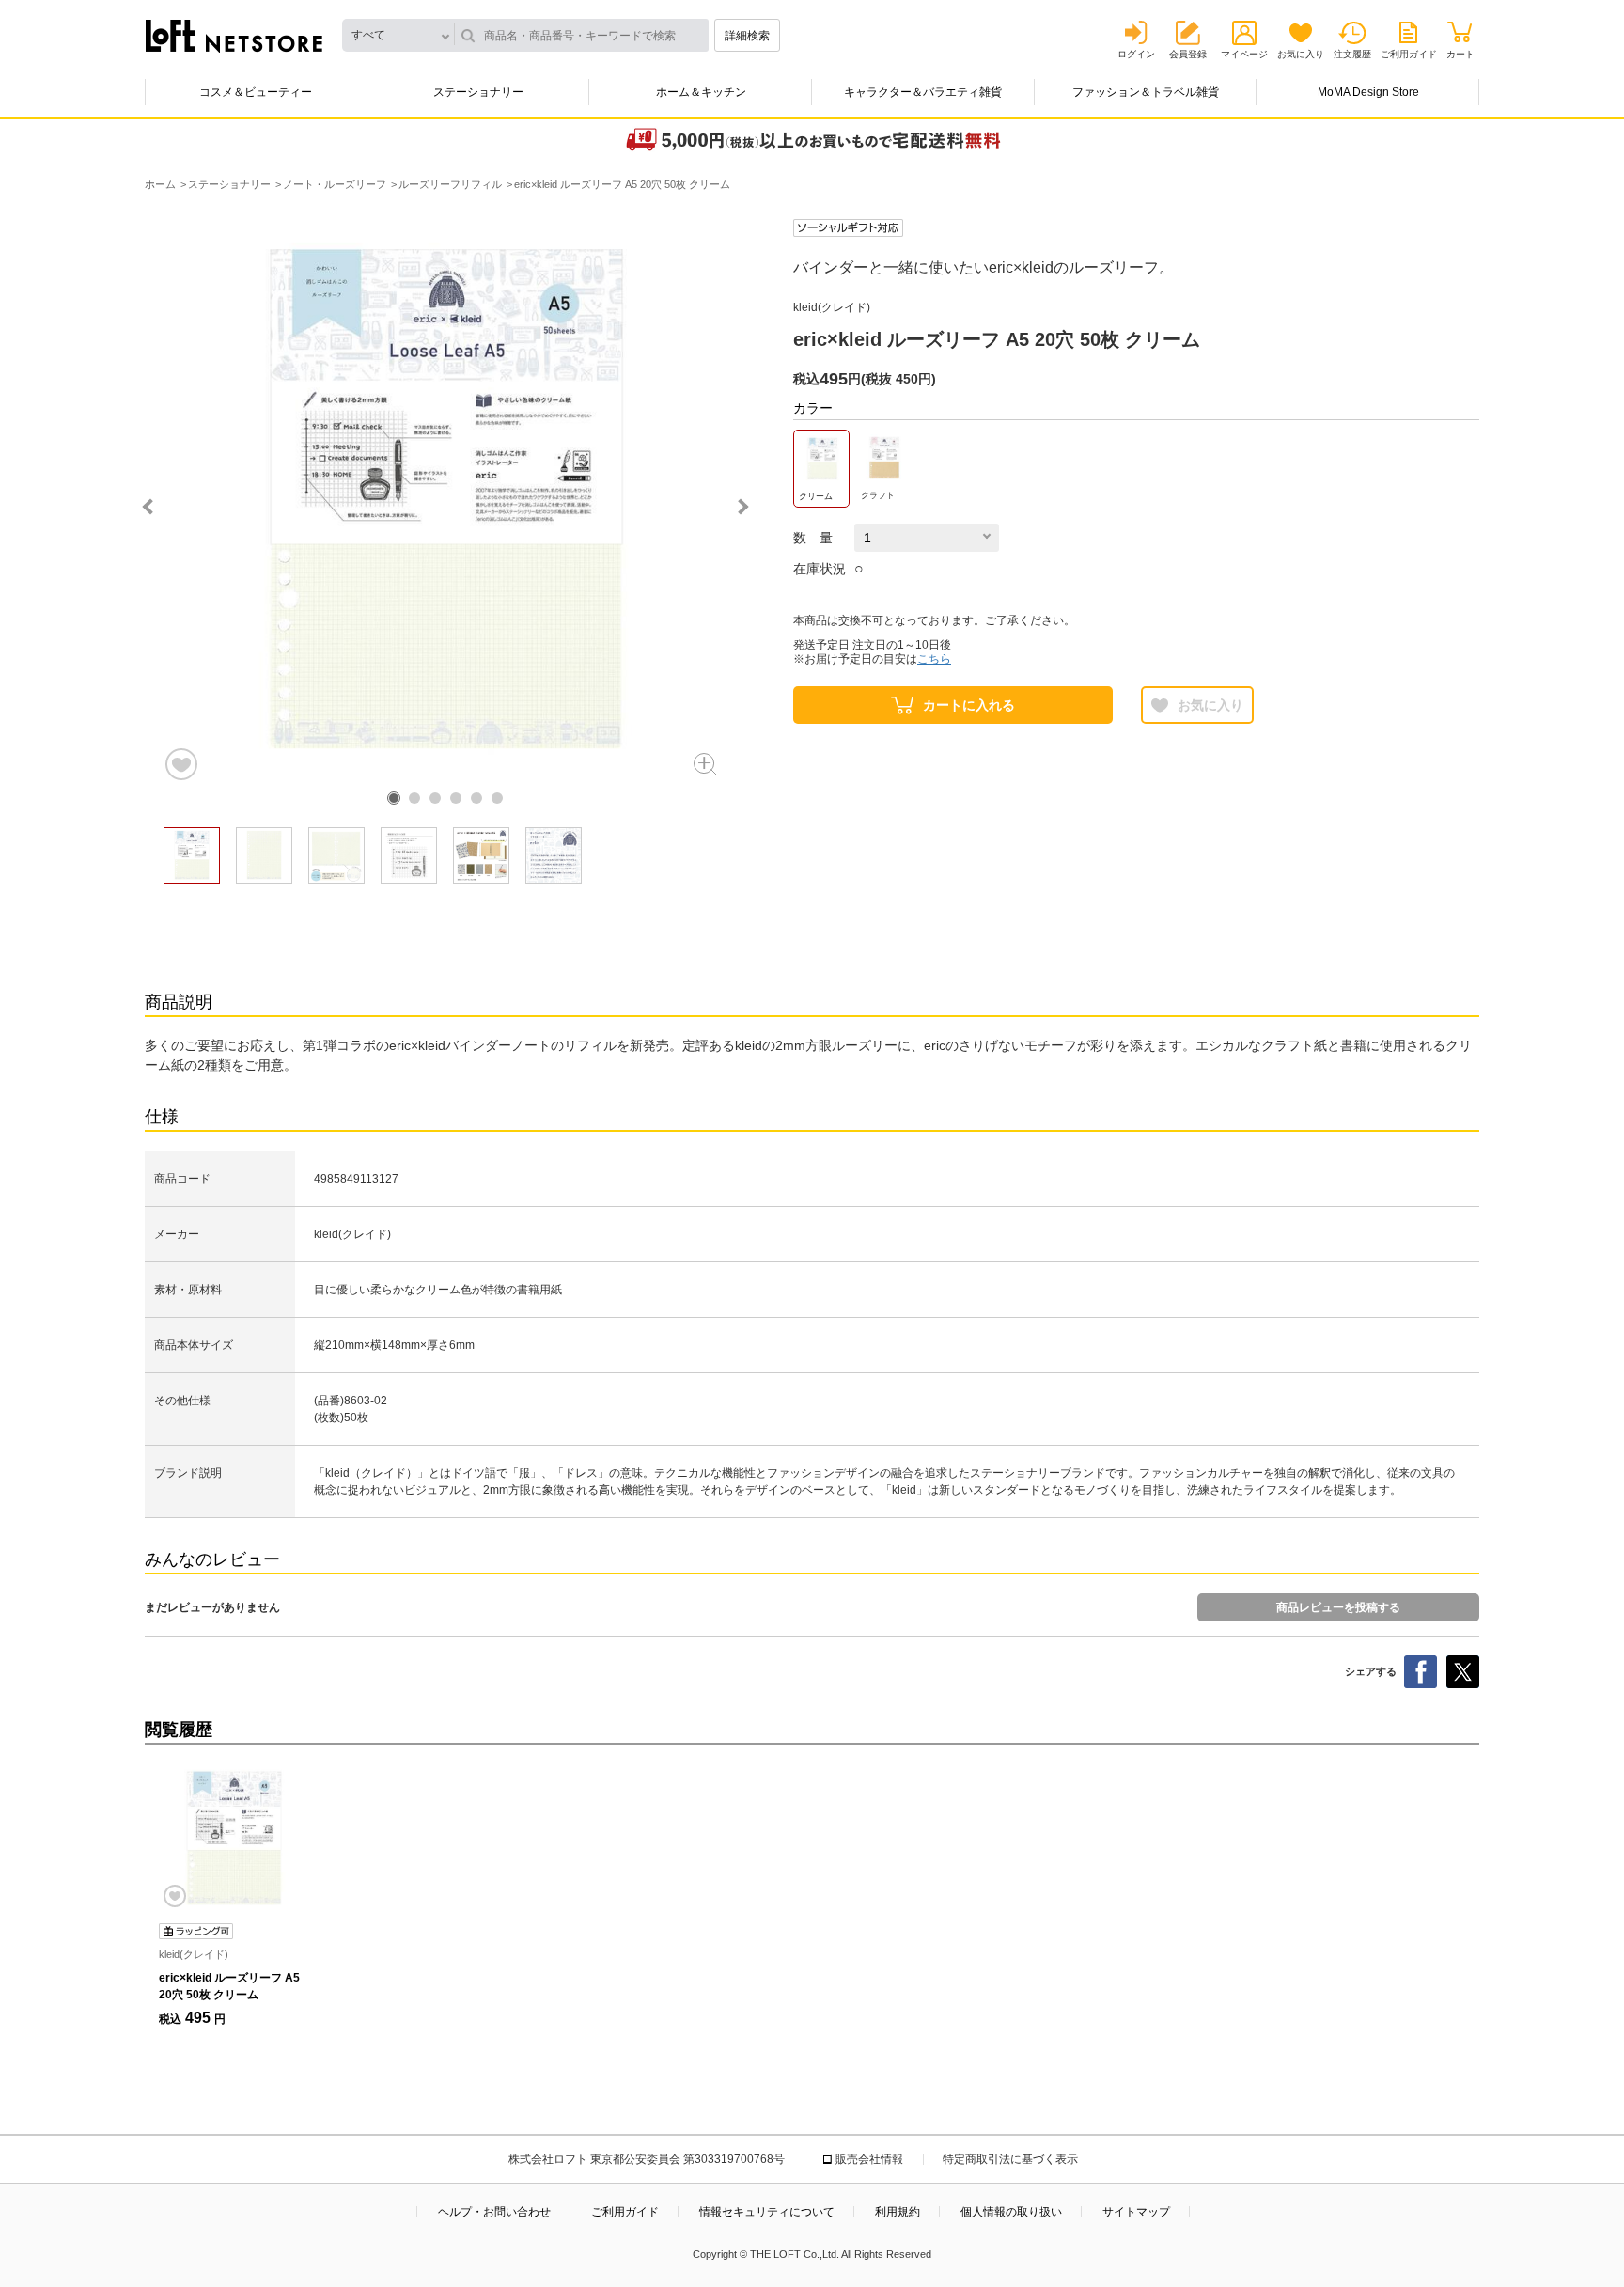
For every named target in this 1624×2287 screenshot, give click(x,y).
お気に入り (1301, 54)
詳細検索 (747, 36)
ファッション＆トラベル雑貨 (1146, 92)
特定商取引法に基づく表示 (1010, 2159)
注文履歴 (1352, 54)
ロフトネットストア (234, 36)
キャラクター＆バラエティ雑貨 (923, 92)
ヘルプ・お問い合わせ (494, 2212)
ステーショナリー (478, 92)
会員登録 (1188, 54)
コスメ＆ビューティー (256, 92)
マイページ (1244, 54)
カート (1460, 54)
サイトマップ (1136, 2212)
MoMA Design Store (1368, 92)
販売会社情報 (869, 2159)
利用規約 (898, 2212)
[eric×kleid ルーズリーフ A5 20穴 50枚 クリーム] (234, 1839)
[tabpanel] (445, 501)
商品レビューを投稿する (1338, 1607)
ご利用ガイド (1409, 54)
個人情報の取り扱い (1011, 2212)
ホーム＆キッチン (701, 92)
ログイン (1136, 54)
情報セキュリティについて (767, 2212)
